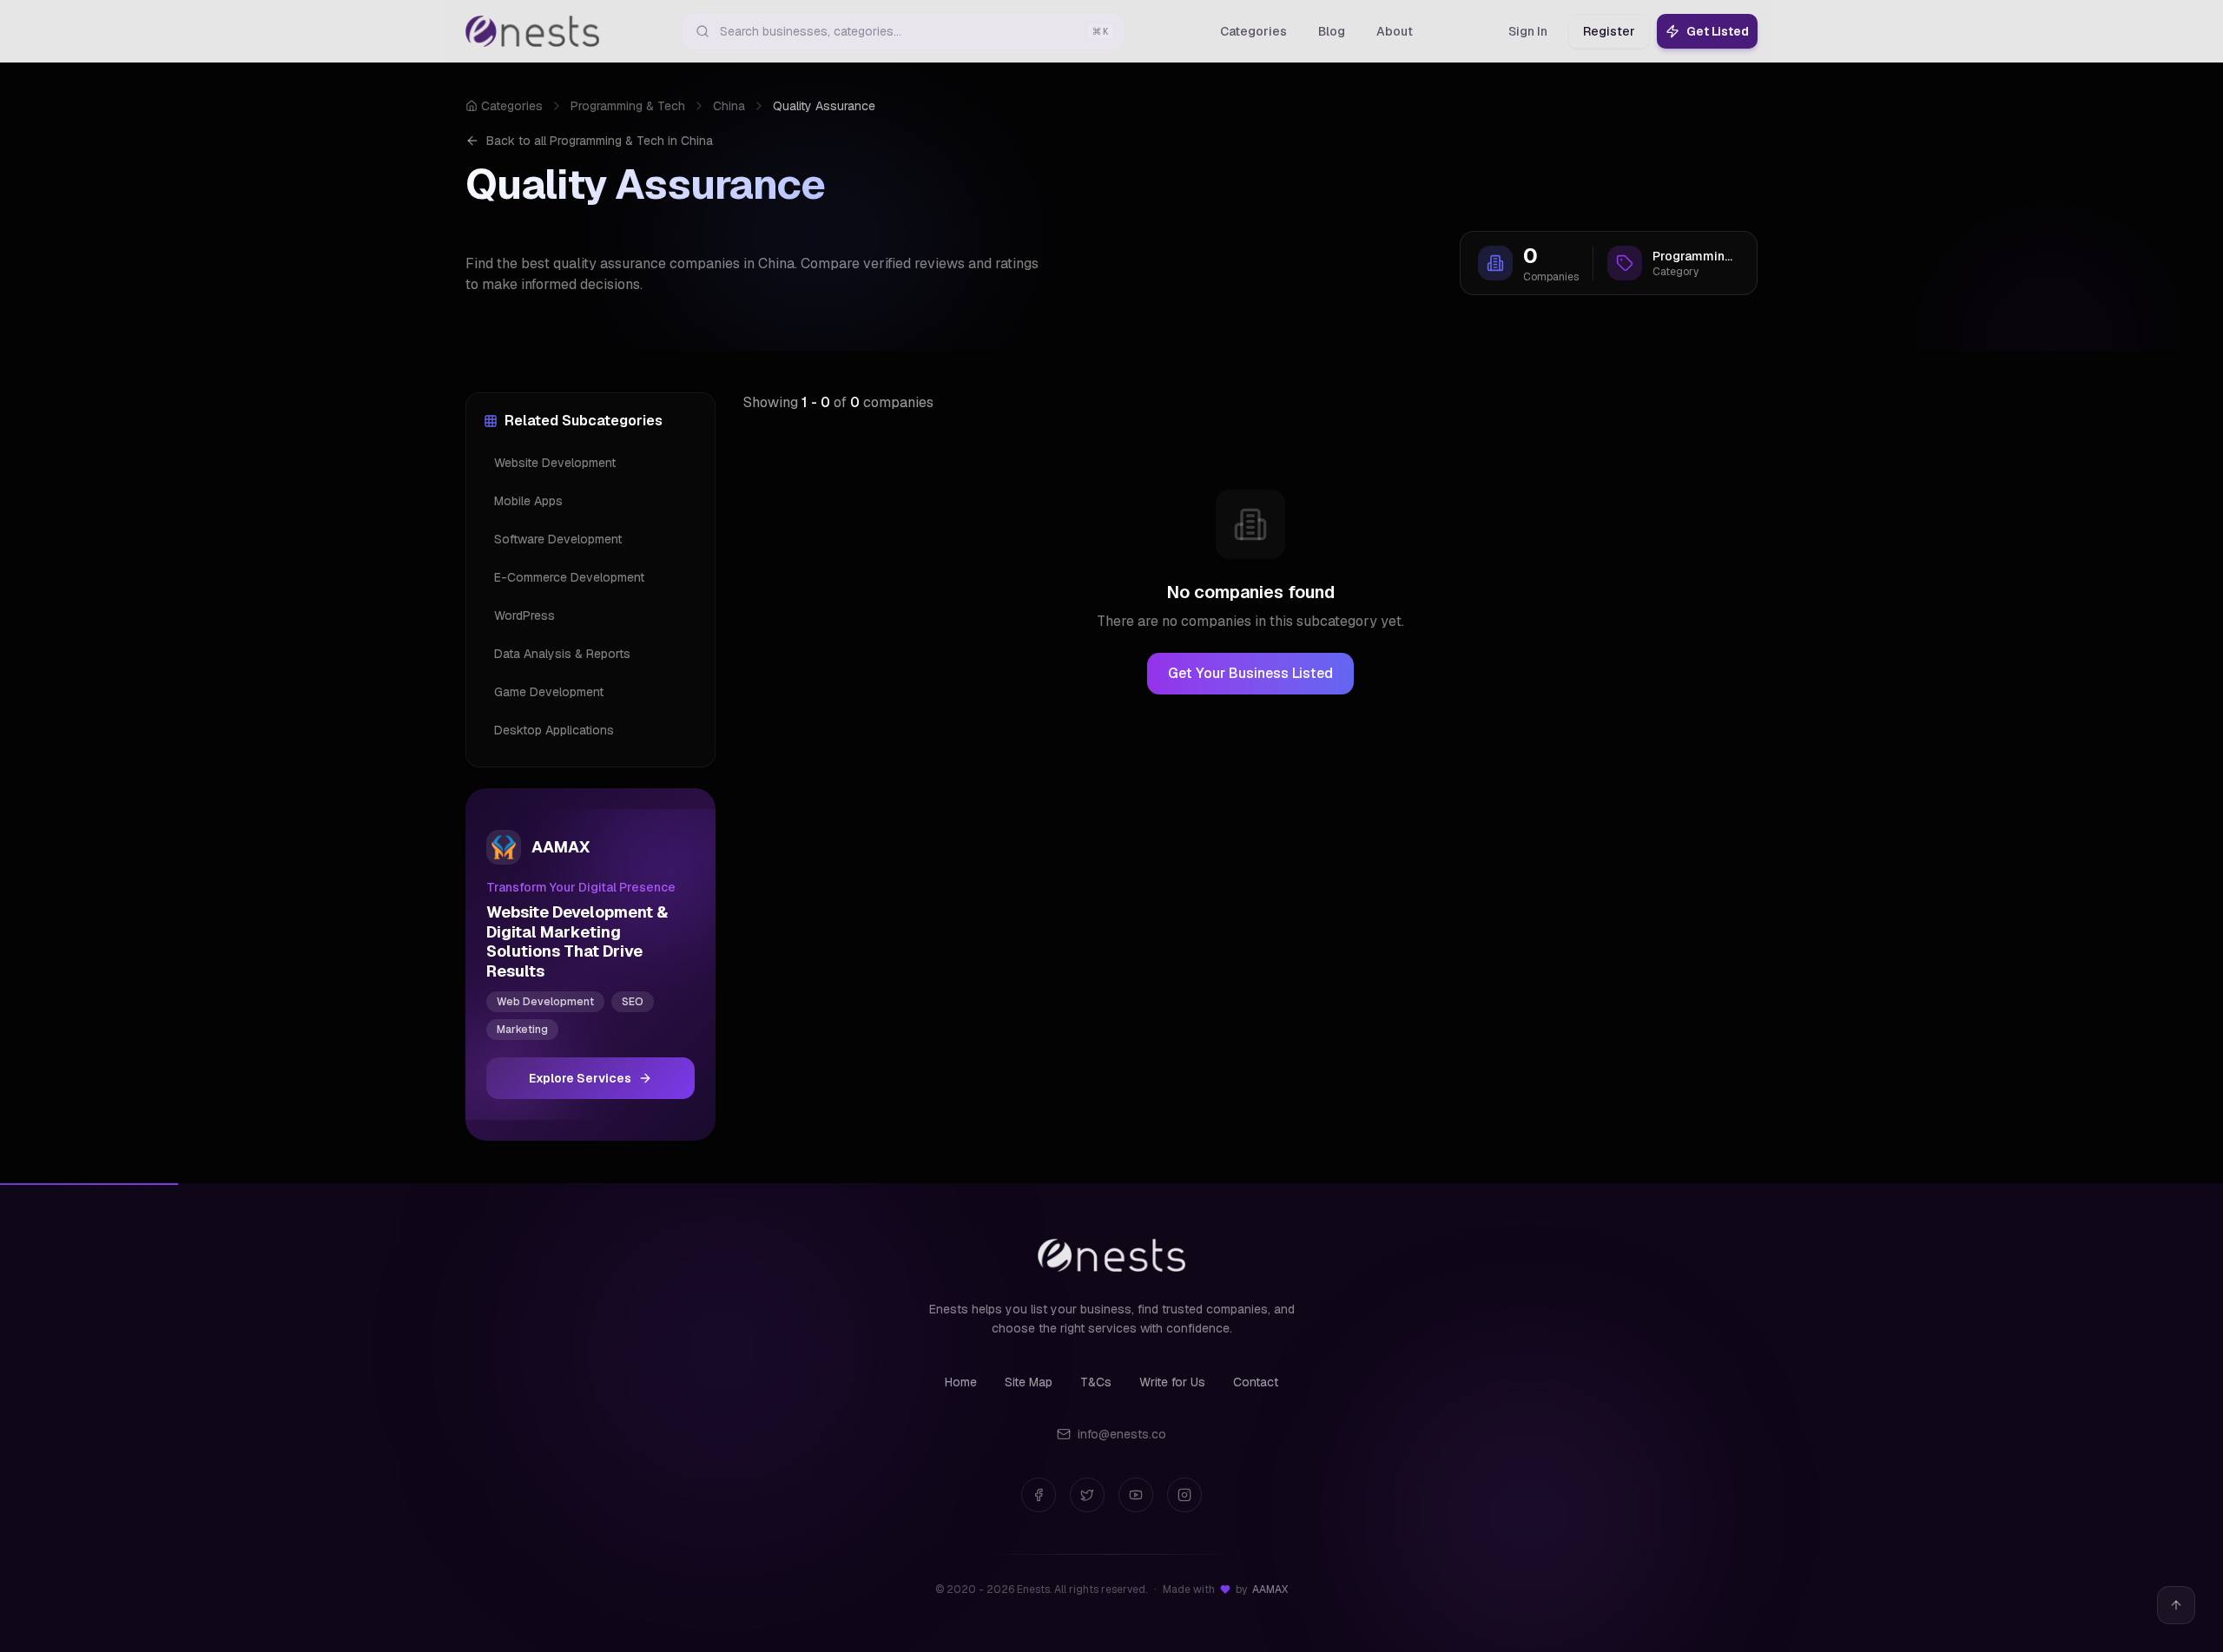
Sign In (1528, 31)
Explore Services (580, 1078)
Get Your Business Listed (1250, 673)
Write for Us (1172, 1382)
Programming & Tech (628, 106)
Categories (512, 106)
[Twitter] (1087, 1495)
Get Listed (1718, 31)
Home (961, 1382)
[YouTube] (1136, 1495)
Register (1609, 31)
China (729, 106)
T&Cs (1096, 1382)
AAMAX (1270, 1589)
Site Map (1029, 1382)
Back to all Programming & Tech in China (600, 141)
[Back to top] (2176, 1605)
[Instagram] (1184, 1495)
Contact (1256, 1382)
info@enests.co (1122, 1434)
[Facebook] (1039, 1495)
